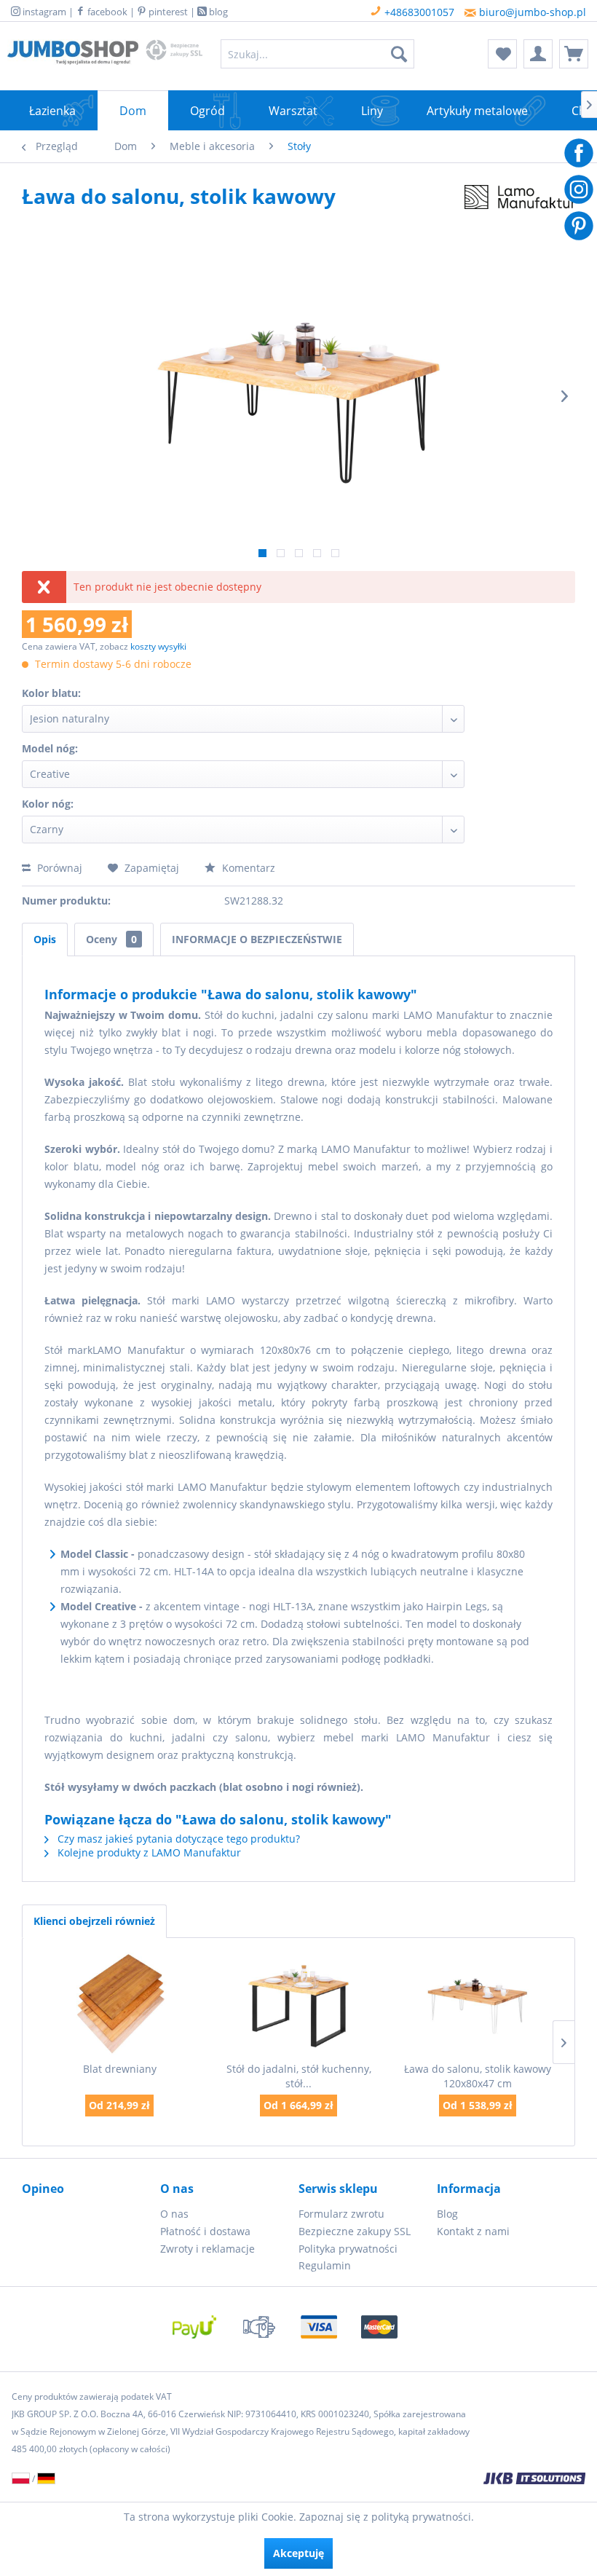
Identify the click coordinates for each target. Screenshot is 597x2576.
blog (217, 12)
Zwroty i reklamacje (207, 2249)
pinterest (167, 12)
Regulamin (325, 2265)
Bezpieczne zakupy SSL (355, 2231)
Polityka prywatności (348, 2249)
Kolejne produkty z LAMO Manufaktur (148, 1852)
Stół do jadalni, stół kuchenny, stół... (299, 2076)
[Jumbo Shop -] (73, 58)
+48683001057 (418, 12)
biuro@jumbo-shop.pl (531, 12)
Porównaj (58, 868)
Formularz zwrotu (341, 2214)
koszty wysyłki (158, 646)
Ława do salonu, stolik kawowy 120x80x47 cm (478, 2076)
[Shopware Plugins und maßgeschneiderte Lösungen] (403, 2480)
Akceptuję (298, 2553)
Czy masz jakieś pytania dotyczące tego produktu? (177, 1839)
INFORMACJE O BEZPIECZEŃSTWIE (257, 939)
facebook (106, 12)
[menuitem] (318, 54)
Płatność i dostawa (205, 2231)
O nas (174, 2214)
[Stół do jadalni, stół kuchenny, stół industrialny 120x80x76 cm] (298, 2004)
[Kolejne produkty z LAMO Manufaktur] (520, 210)
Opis (45, 939)
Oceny (111, 939)
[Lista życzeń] (502, 54)
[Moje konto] (538, 54)
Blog (447, 2214)
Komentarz (247, 868)
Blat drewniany (120, 2069)
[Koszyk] (574, 54)
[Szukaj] (399, 54)
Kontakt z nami (473, 2231)
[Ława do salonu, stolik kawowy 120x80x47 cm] (478, 2004)
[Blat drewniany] (119, 2004)
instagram (43, 12)
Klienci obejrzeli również (94, 1921)
